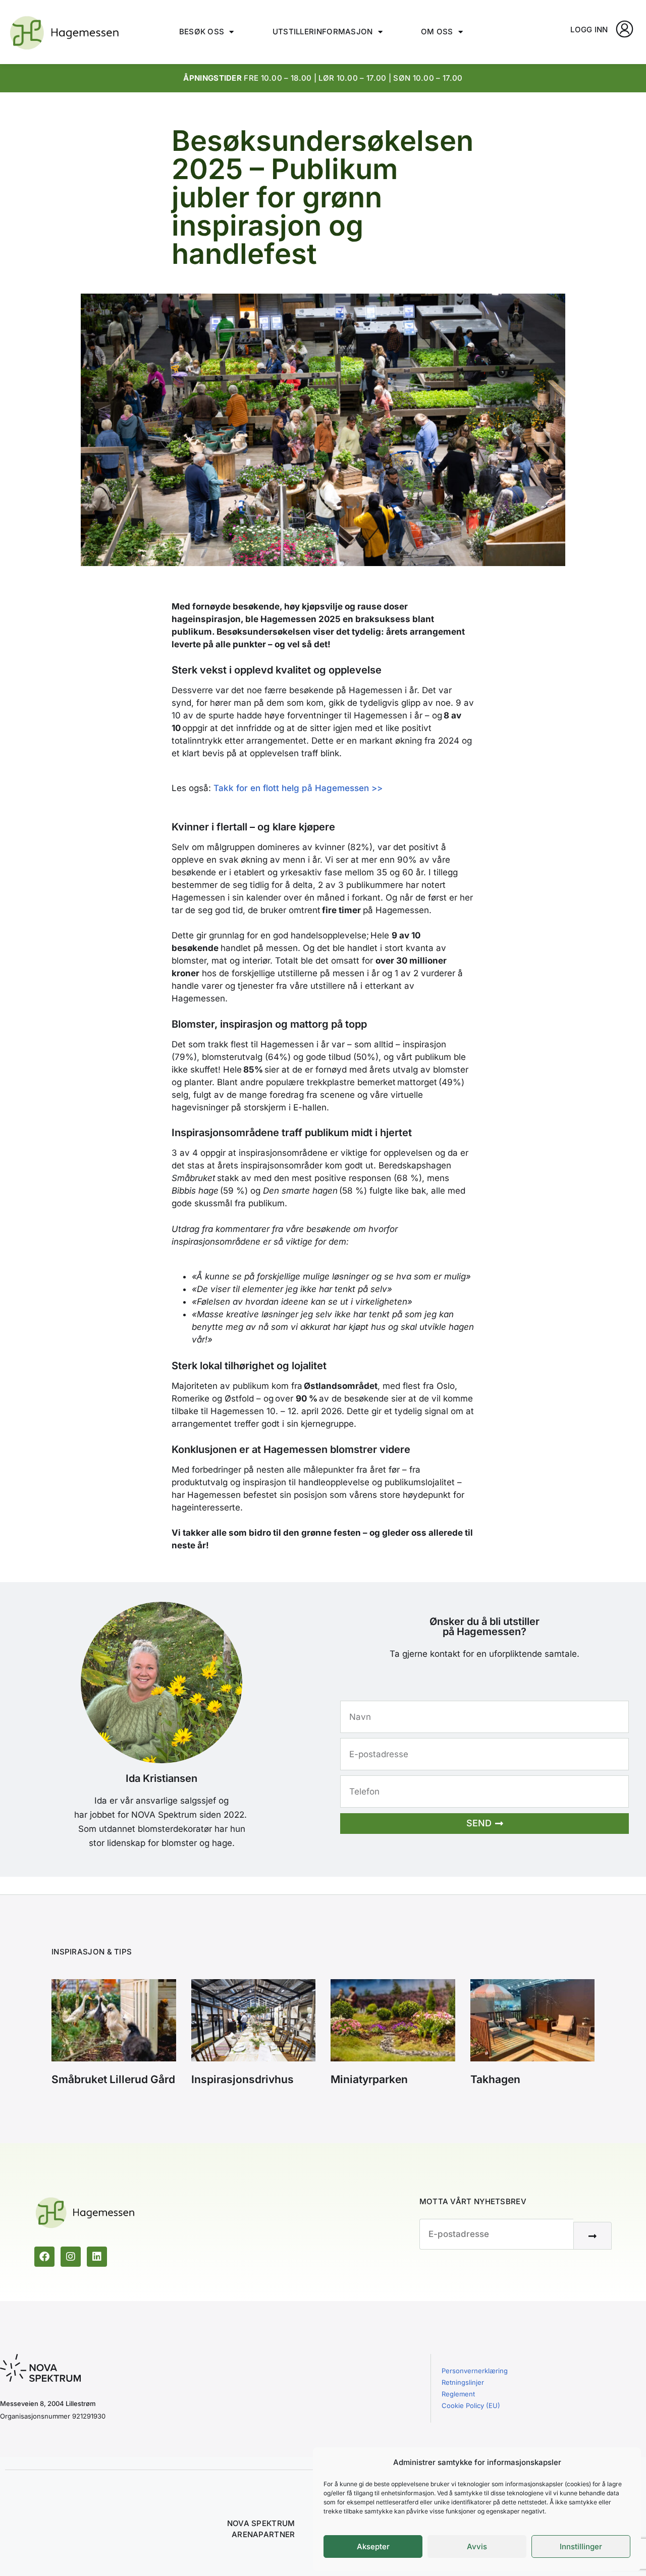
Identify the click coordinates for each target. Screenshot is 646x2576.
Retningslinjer (463, 2382)
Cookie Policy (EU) (471, 2405)
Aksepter (373, 2546)
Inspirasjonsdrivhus (243, 2079)
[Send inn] (593, 2236)
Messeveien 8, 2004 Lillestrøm (48, 2403)
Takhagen (495, 2079)
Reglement (458, 2394)
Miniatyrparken (369, 2079)
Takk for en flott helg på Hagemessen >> (298, 788)
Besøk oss (202, 32)
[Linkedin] (97, 2257)
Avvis (477, 2546)
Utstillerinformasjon (323, 32)
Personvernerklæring (475, 2371)
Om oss (437, 32)
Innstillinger (581, 2546)
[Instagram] (71, 2257)
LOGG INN (589, 30)
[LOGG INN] (625, 29)
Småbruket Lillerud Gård (113, 2079)
